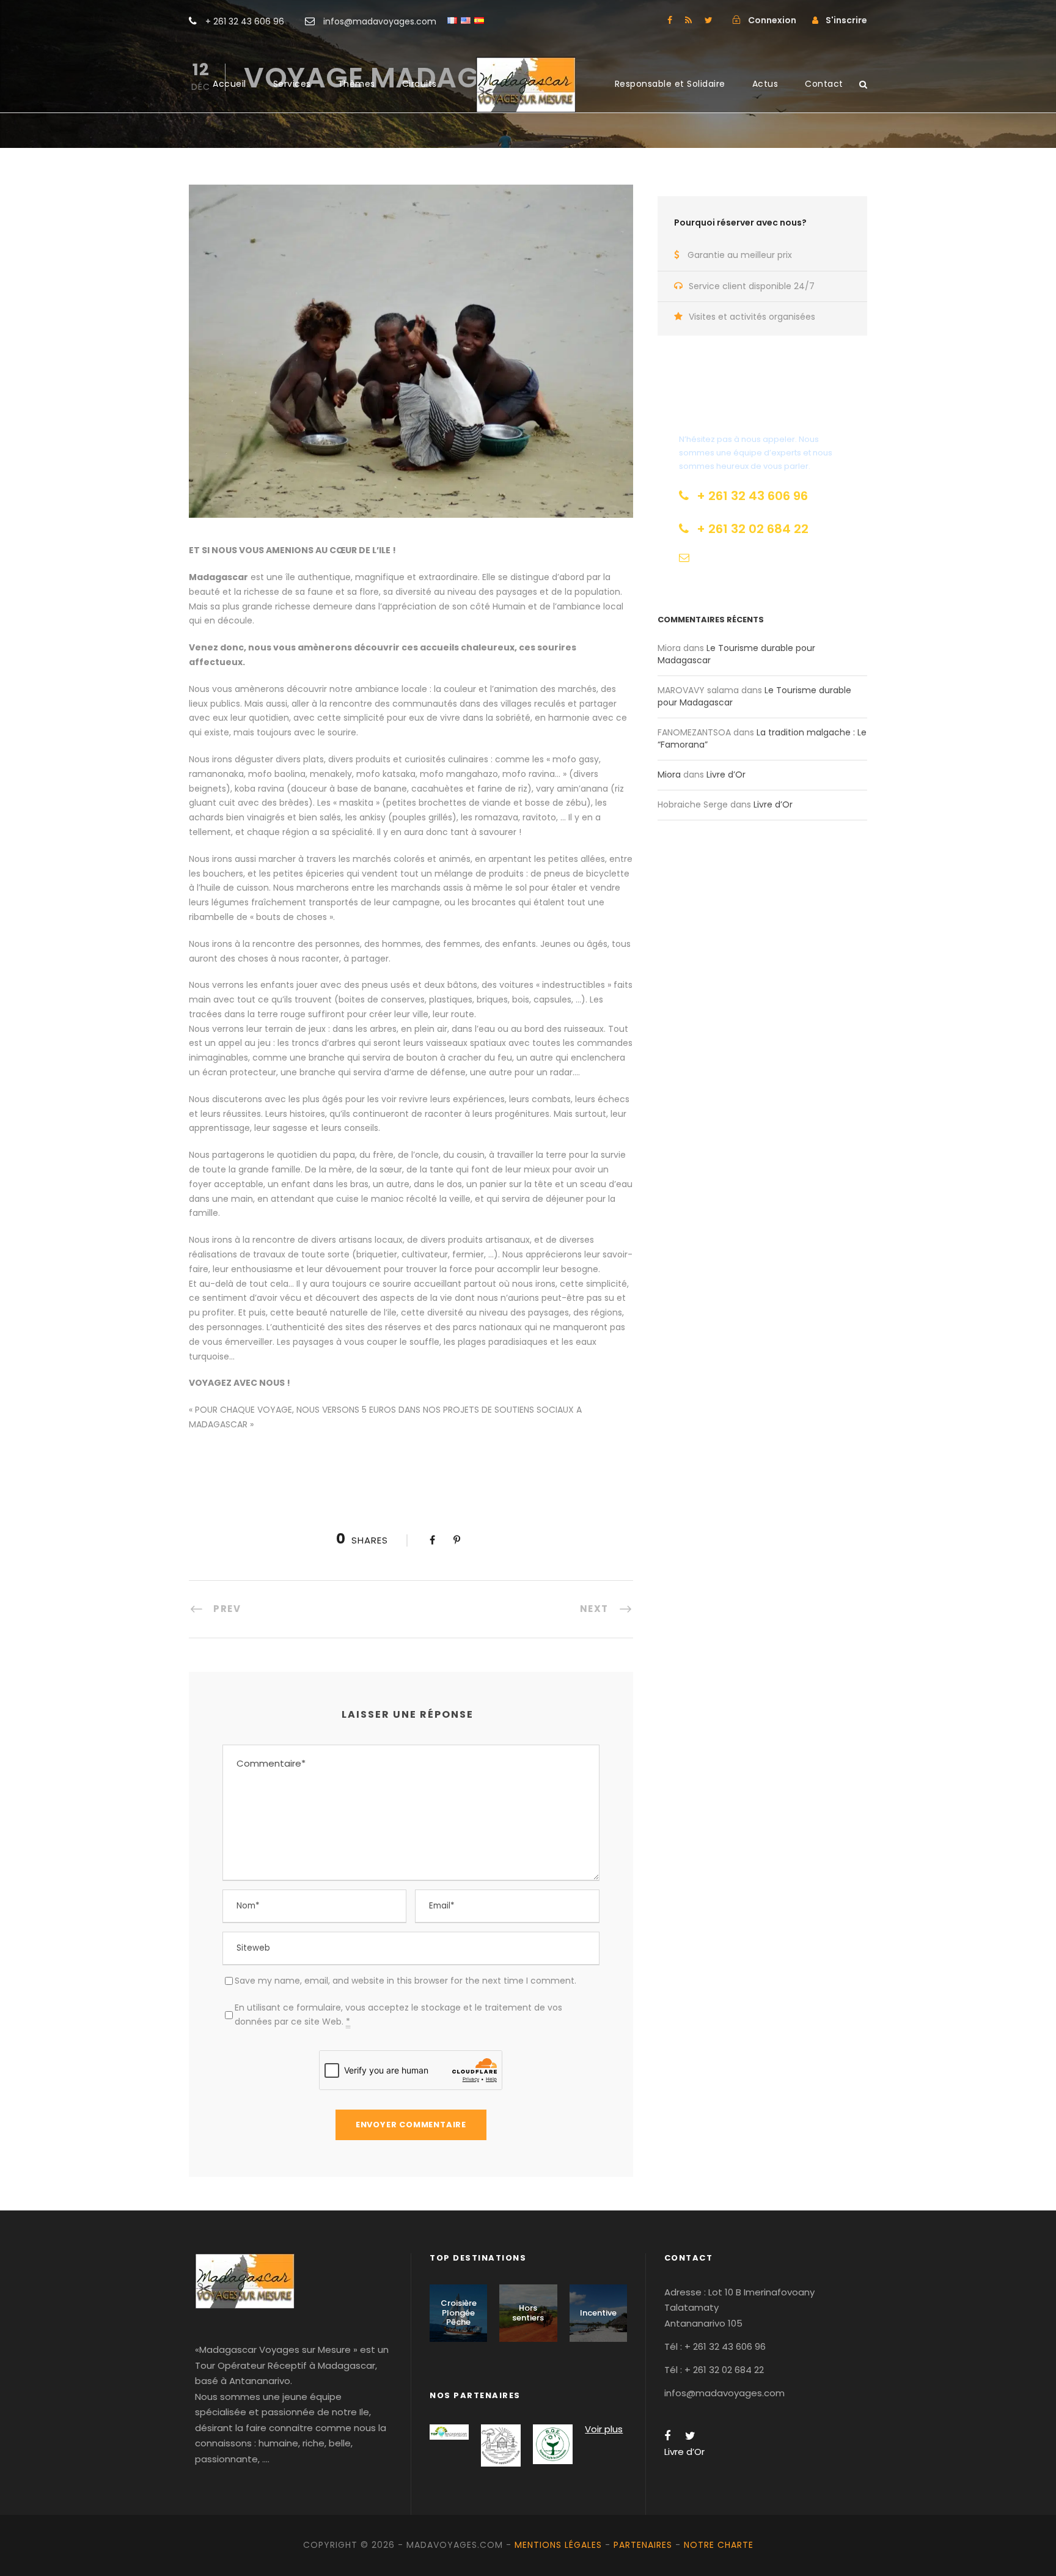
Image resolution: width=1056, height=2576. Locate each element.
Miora (669, 775)
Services (292, 84)
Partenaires (643, 2545)
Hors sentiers (528, 2313)
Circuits (420, 84)
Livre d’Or (726, 775)
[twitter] (709, 20)
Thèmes (357, 84)
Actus (765, 84)
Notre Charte (719, 2545)
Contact (824, 84)
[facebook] (670, 20)
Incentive (598, 2313)
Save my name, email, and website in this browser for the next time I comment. (405, 1981)
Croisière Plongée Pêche (459, 2313)
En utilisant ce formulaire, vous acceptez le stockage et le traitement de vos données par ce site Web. (398, 2015)
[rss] (688, 20)
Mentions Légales (558, 2545)
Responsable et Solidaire (670, 84)
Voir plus (604, 2429)
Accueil (229, 84)
